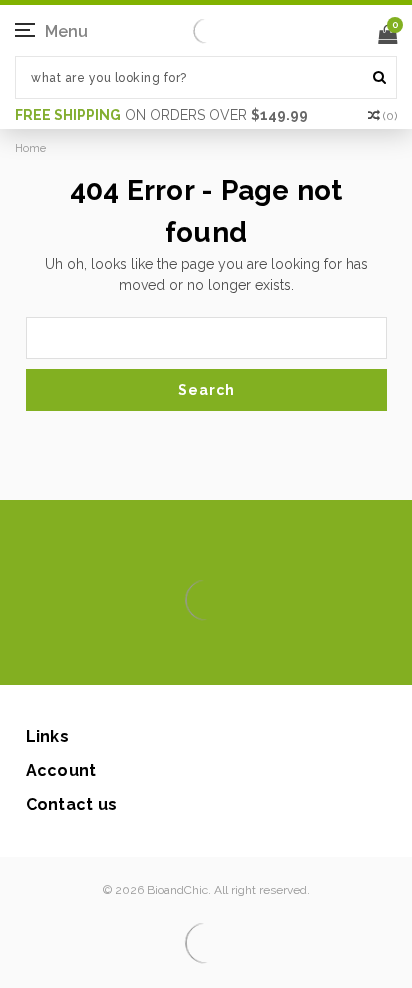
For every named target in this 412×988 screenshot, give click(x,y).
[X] (170, 655)
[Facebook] (138, 655)
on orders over (161, 115)
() (390, 116)
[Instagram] (202, 655)
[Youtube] (266, 655)
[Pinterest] (234, 655)
